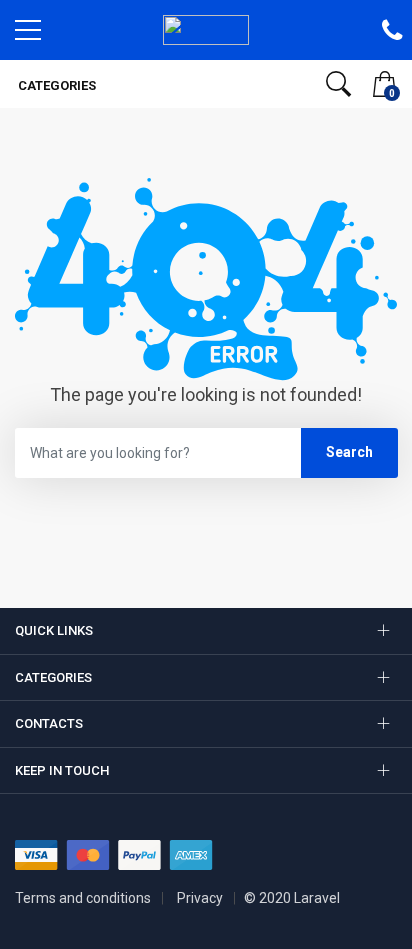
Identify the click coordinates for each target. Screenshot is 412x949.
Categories (55, 85)
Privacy (200, 898)
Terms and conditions (83, 898)
